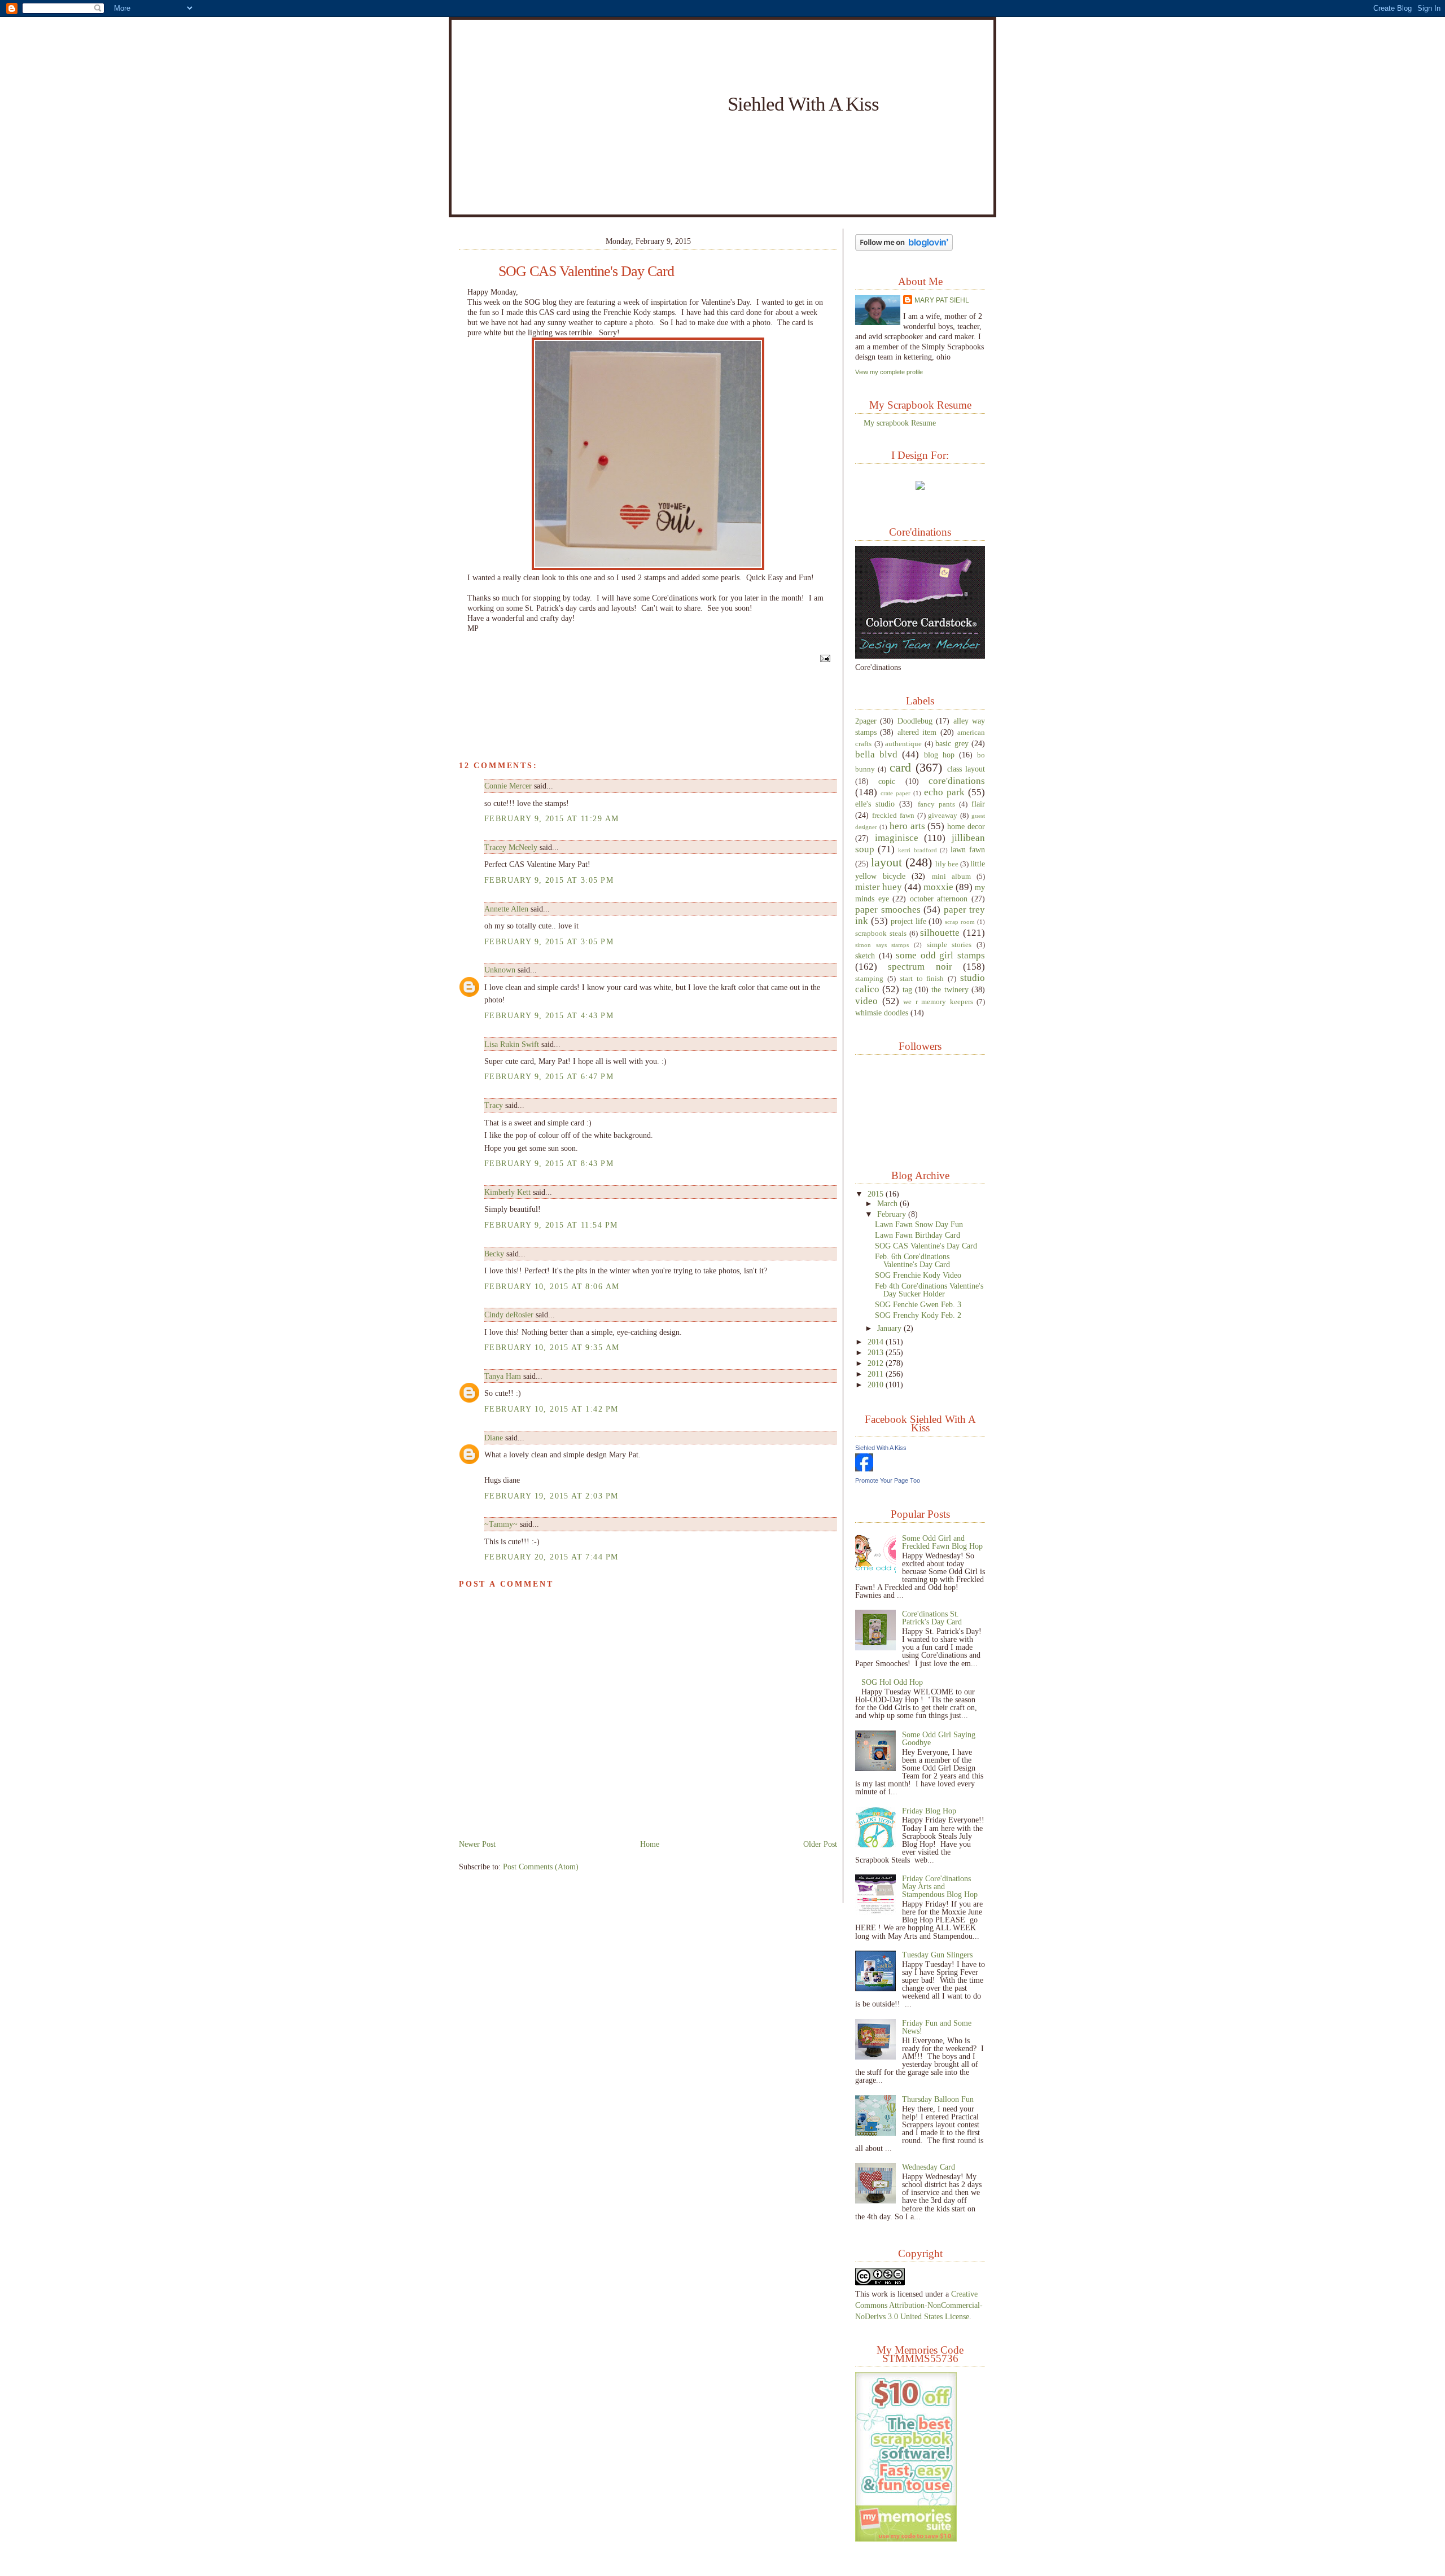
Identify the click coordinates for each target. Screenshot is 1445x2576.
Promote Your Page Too (888, 1480)
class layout (966, 769)
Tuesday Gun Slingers (937, 1955)
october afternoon (939, 899)
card (900, 767)
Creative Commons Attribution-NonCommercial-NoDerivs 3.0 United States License (919, 2305)
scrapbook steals (881, 934)
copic (887, 781)
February (893, 1214)
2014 (877, 1342)
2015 (877, 1194)
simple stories (949, 945)
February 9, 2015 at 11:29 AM (551, 818)
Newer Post (477, 1844)
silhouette (940, 933)
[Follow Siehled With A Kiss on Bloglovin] (904, 248)
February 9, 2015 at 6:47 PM (549, 1076)
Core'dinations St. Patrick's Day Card (932, 1618)
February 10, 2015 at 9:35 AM (552, 1347)
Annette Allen (506, 909)
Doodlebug (915, 721)
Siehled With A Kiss (803, 104)
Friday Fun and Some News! (937, 2027)
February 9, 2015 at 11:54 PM (551, 1225)
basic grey (952, 743)
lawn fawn (968, 849)
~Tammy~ (501, 1524)
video (866, 1001)
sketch (865, 956)
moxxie (938, 887)
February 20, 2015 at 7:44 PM (551, 1557)
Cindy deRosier (509, 1315)
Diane (494, 1438)
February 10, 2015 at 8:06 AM (552, 1286)
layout (886, 862)
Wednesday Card (929, 2167)
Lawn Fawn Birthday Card (918, 1235)
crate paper (896, 793)
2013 (877, 1352)
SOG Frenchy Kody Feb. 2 (918, 1315)
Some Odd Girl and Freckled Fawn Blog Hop (942, 1542)
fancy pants (936, 804)
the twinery (950, 989)
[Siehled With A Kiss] (864, 1469)
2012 (877, 1363)
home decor (966, 826)
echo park (944, 792)
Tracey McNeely (511, 847)
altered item (917, 732)
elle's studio (875, 804)
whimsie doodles (882, 1013)
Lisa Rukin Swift (512, 1044)
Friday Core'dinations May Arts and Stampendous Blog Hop (940, 1886)
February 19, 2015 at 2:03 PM (551, 1496)
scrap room (960, 922)
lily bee (947, 864)
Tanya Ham (503, 1376)
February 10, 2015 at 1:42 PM (551, 1409)
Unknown (500, 970)
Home (650, 1844)
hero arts (907, 826)
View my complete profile (889, 372)
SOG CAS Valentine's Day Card (586, 271)
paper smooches (888, 910)
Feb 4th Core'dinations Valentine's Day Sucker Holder (929, 1290)
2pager (866, 721)
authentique (903, 744)
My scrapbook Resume (900, 423)
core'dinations (957, 781)
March (888, 1203)
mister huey (879, 887)
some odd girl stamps (940, 955)
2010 (877, 1385)
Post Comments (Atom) (541, 1867)
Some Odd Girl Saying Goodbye (939, 1738)
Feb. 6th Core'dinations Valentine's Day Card (912, 1260)
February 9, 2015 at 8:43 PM (549, 1163)
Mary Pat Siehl (942, 300)
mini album (951, 877)
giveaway (943, 816)
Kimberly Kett (507, 1192)
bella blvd (876, 754)
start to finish (922, 979)
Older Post (820, 1844)
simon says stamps (882, 945)
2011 (877, 1374)
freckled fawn (893, 816)
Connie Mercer (508, 786)
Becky (494, 1254)
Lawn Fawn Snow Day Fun (919, 1224)
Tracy (494, 1105)
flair (978, 804)
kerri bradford (917, 850)
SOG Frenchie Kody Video (918, 1275)
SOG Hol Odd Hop (892, 1682)
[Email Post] (824, 658)
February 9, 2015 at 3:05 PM (549, 880)
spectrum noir (920, 967)
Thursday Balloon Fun (938, 2099)
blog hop (939, 755)
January (890, 1328)
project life (908, 921)
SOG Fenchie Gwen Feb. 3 (918, 1304)
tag (907, 989)
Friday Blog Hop (929, 1811)
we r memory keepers (938, 1002)
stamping (869, 979)
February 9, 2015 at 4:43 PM (549, 1015)
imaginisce (897, 838)
